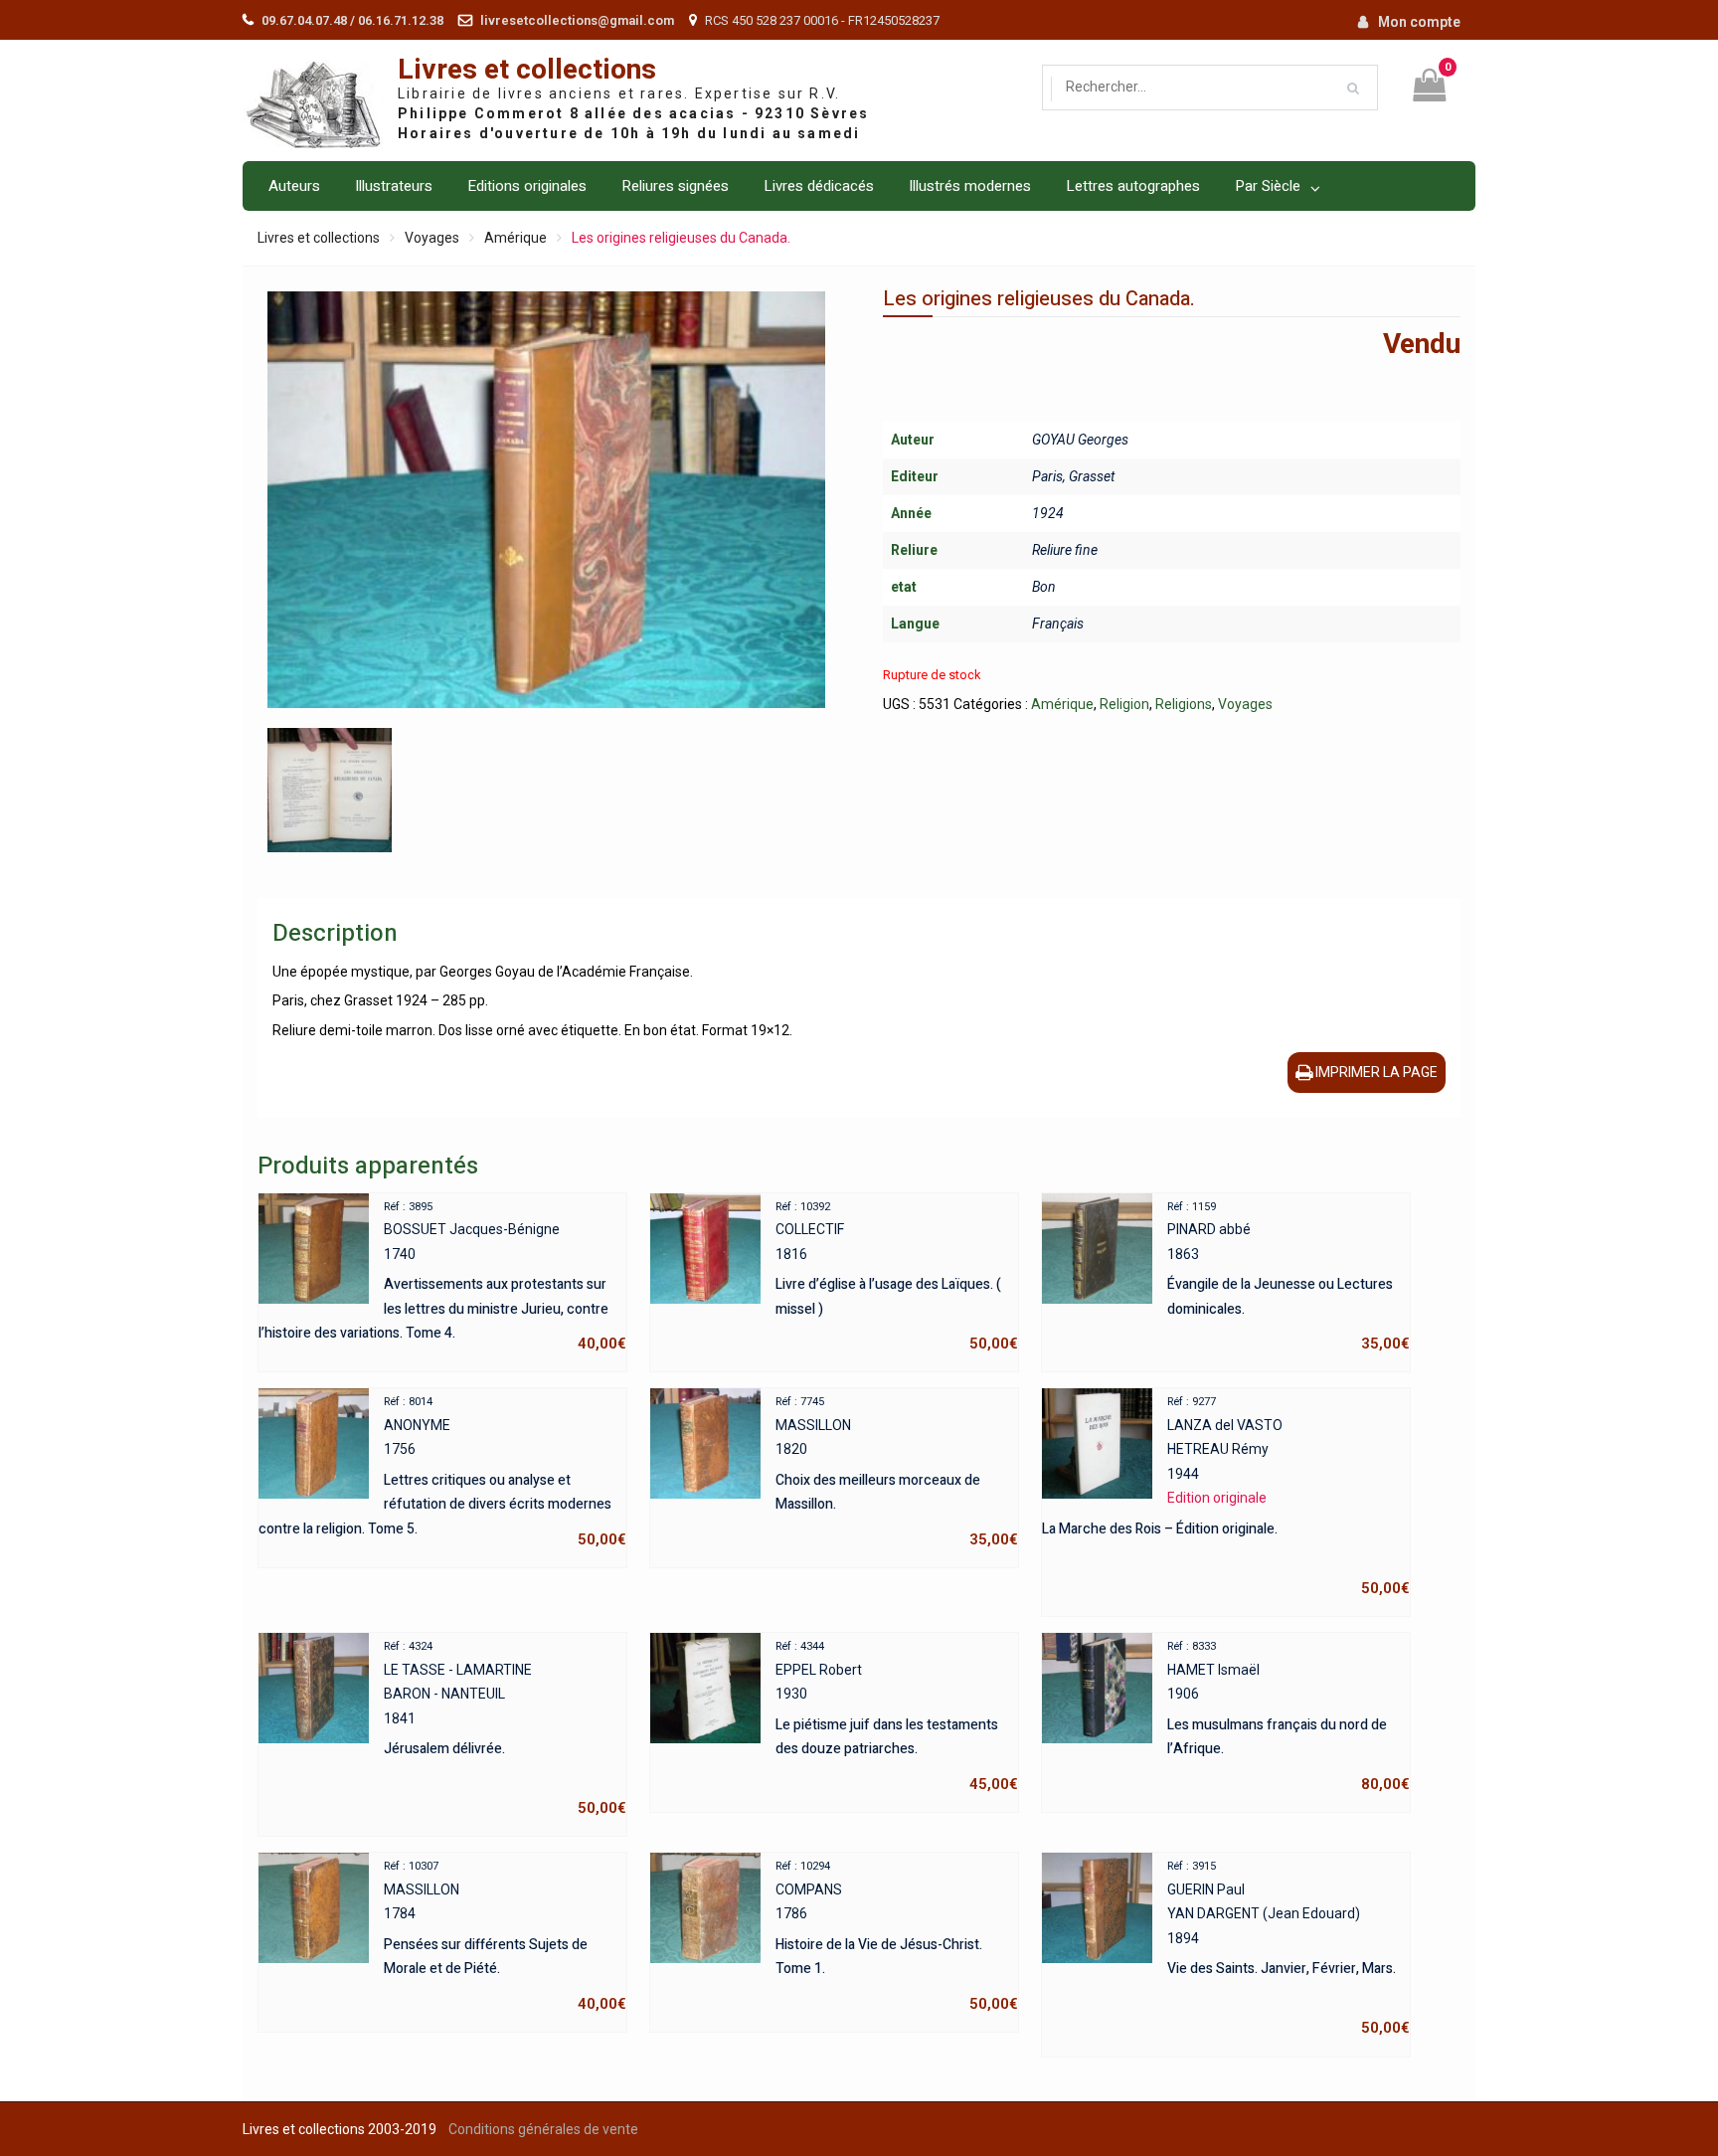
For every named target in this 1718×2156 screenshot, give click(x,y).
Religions (1184, 704)
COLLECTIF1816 (897, 1277)
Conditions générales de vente (543, 2129)
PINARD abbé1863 (1288, 1277)
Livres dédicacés (819, 186)
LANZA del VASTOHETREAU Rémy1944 (1226, 1496)
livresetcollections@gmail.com (577, 20)
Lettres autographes (1133, 186)
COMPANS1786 (897, 1936)
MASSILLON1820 (897, 1472)
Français (1058, 624)
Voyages (432, 238)
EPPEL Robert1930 (897, 1716)
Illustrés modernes (970, 186)
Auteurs (294, 186)
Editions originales (527, 186)
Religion (1124, 704)
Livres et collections (527, 70)
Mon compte (1419, 22)
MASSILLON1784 (505, 1936)
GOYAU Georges (1080, 440)
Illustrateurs (394, 186)
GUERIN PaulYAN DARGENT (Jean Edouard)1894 (1288, 1948)
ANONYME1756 (442, 1472)
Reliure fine (1065, 550)
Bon (1044, 587)
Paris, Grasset (1073, 476)
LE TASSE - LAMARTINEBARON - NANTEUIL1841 (505, 1728)
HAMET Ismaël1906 (1288, 1716)
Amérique (515, 238)
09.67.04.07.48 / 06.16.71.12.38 (352, 20)
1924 (1048, 513)
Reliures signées (675, 186)
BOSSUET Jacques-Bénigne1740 (442, 1277)
